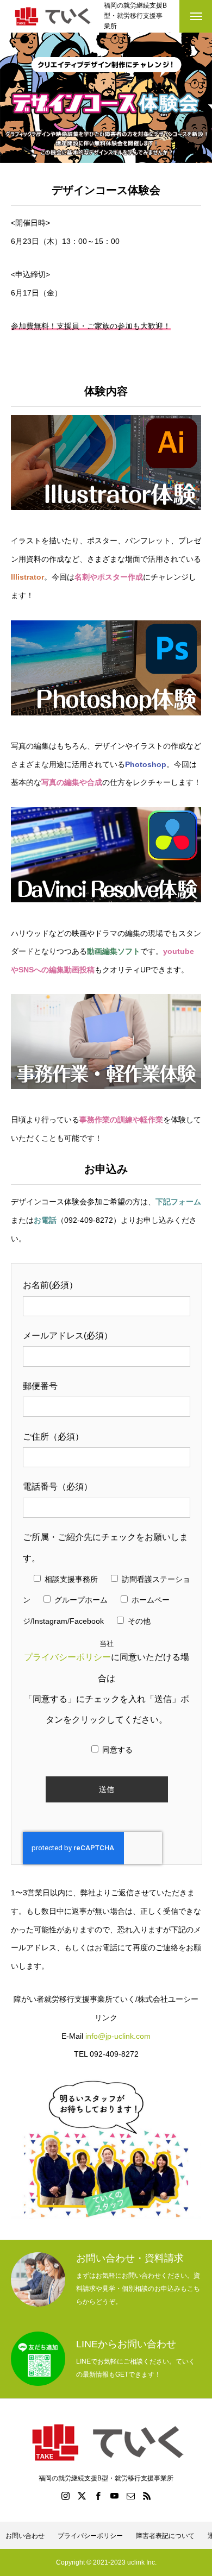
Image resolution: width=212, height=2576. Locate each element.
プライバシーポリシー (67, 1657)
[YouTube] (114, 2496)
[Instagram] (65, 2496)
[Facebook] (98, 2496)
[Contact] (130, 2496)
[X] (82, 2496)
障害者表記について (165, 2536)
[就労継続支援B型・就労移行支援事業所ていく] (52, 16)
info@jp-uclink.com (118, 2036)
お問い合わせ (25, 2536)
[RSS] (147, 2496)
